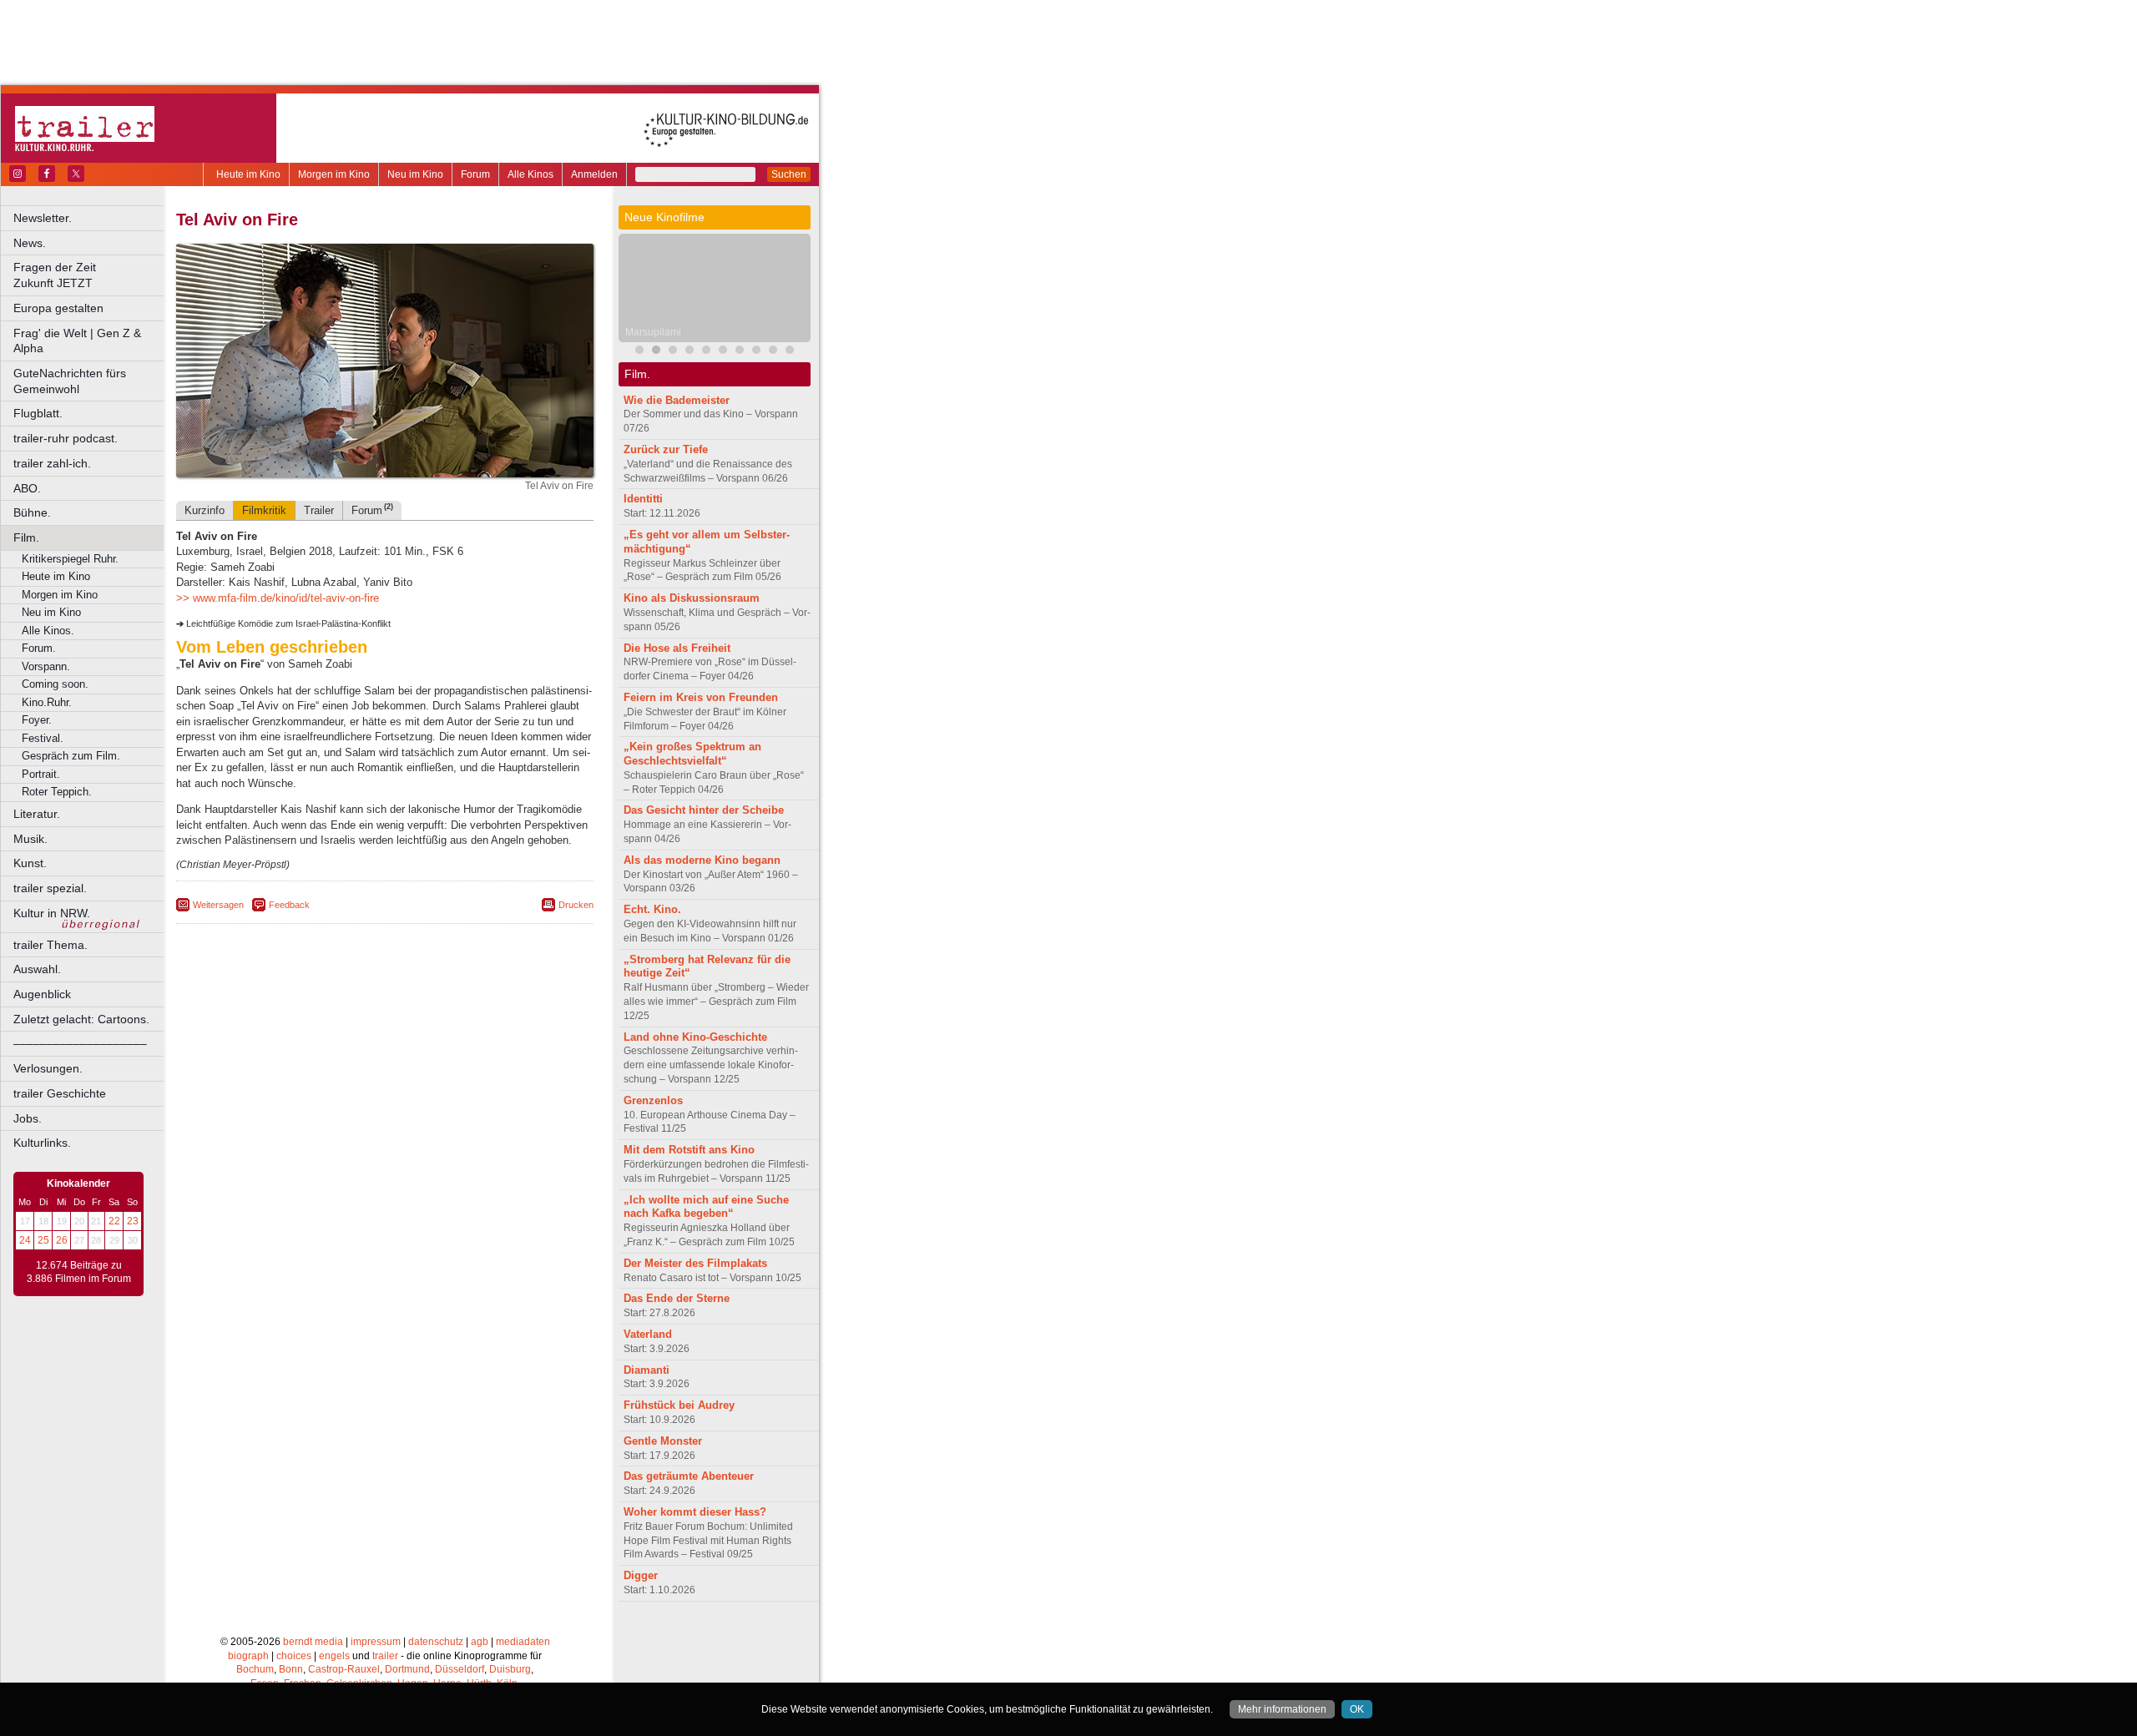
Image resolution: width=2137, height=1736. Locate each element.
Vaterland (648, 1334)
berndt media (313, 1642)
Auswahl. (37, 969)
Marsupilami (653, 332)
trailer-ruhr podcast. (66, 438)
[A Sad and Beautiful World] (723, 352)
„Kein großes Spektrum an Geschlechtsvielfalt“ (692, 754)
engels (334, 1656)
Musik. (30, 839)
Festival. (43, 738)
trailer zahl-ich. (52, 463)
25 (43, 1240)
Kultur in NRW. (52, 913)
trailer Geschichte (60, 1093)
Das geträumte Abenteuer (689, 1476)
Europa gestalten (58, 308)
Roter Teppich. (57, 792)
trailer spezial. (50, 888)
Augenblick (42, 994)
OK (1357, 1709)
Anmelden (594, 174)
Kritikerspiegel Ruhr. (70, 559)
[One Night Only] (740, 352)
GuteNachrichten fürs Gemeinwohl (70, 381)
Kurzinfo (205, 510)
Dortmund (407, 1669)
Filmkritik (264, 510)
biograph (248, 1656)
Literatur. (37, 814)
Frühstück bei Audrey (679, 1405)
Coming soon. (55, 684)
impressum (376, 1642)
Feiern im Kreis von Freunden (701, 697)
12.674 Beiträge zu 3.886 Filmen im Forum (79, 1272)
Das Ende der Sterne (677, 1298)
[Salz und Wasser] (790, 352)
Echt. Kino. (652, 909)
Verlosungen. (48, 1068)
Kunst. (30, 863)
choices (294, 1656)
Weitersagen (218, 905)
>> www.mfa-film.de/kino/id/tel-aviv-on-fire (278, 598)
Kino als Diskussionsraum (692, 598)
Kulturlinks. (42, 1143)
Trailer (319, 510)
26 (62, 1240)
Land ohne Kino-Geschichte (695, 1037)
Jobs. (28, 1118)
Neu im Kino (415, 174)
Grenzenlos (653, 1100)
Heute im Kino (248, 174)
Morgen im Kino (334, 174)
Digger (641, 1575)
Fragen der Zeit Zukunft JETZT (90, 275)
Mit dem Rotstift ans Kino (689, 1150)
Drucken (576, 905)
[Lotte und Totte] (756, 352)
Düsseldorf (460, 1669)
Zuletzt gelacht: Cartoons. (81, 1019)
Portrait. (41, 774)
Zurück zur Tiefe (666, 449)
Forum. (39, 648)
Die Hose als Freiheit (677, 648)
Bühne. (32, 512)
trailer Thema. (51, 945)
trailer (385, 1656)
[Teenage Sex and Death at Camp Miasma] (690, 352)
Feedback (289, 905)
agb (480, 1642)
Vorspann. (46, 666)
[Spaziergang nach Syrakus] (673, 352)
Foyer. (37, 720)
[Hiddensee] (706, 352)
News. (30, 243)
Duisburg (510, 1669)
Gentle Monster (663, 1441)
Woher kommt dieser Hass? (695, 1512)
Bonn (291, 1669)
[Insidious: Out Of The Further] (639, 352)
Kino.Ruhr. (47, 702)
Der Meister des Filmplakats (695, 1263)
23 (133, 1221)
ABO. (27, 488)
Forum (475, 174)
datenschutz (436, 1642)
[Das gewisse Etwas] (773, 352)
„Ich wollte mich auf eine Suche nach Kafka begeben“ (706, 1207)
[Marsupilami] (656, 352)
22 (114, 1221)
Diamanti (647, 1370)
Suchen (789, 174)
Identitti (643, 499)
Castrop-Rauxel (344, 1669)
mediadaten (523, 1642)
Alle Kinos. (48, 631)
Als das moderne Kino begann (702, 860)
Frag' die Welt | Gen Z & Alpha (77, 341)
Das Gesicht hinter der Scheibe (704, 810)
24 (25, 1240)
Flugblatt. (38, 413)
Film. (26, 537)
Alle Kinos (530, 174)
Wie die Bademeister (677, 400)
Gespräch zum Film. (71, 756)
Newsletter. (43, 218)
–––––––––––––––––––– (80, 1043)
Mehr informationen (1282, 1709)
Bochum (255, 1669)
